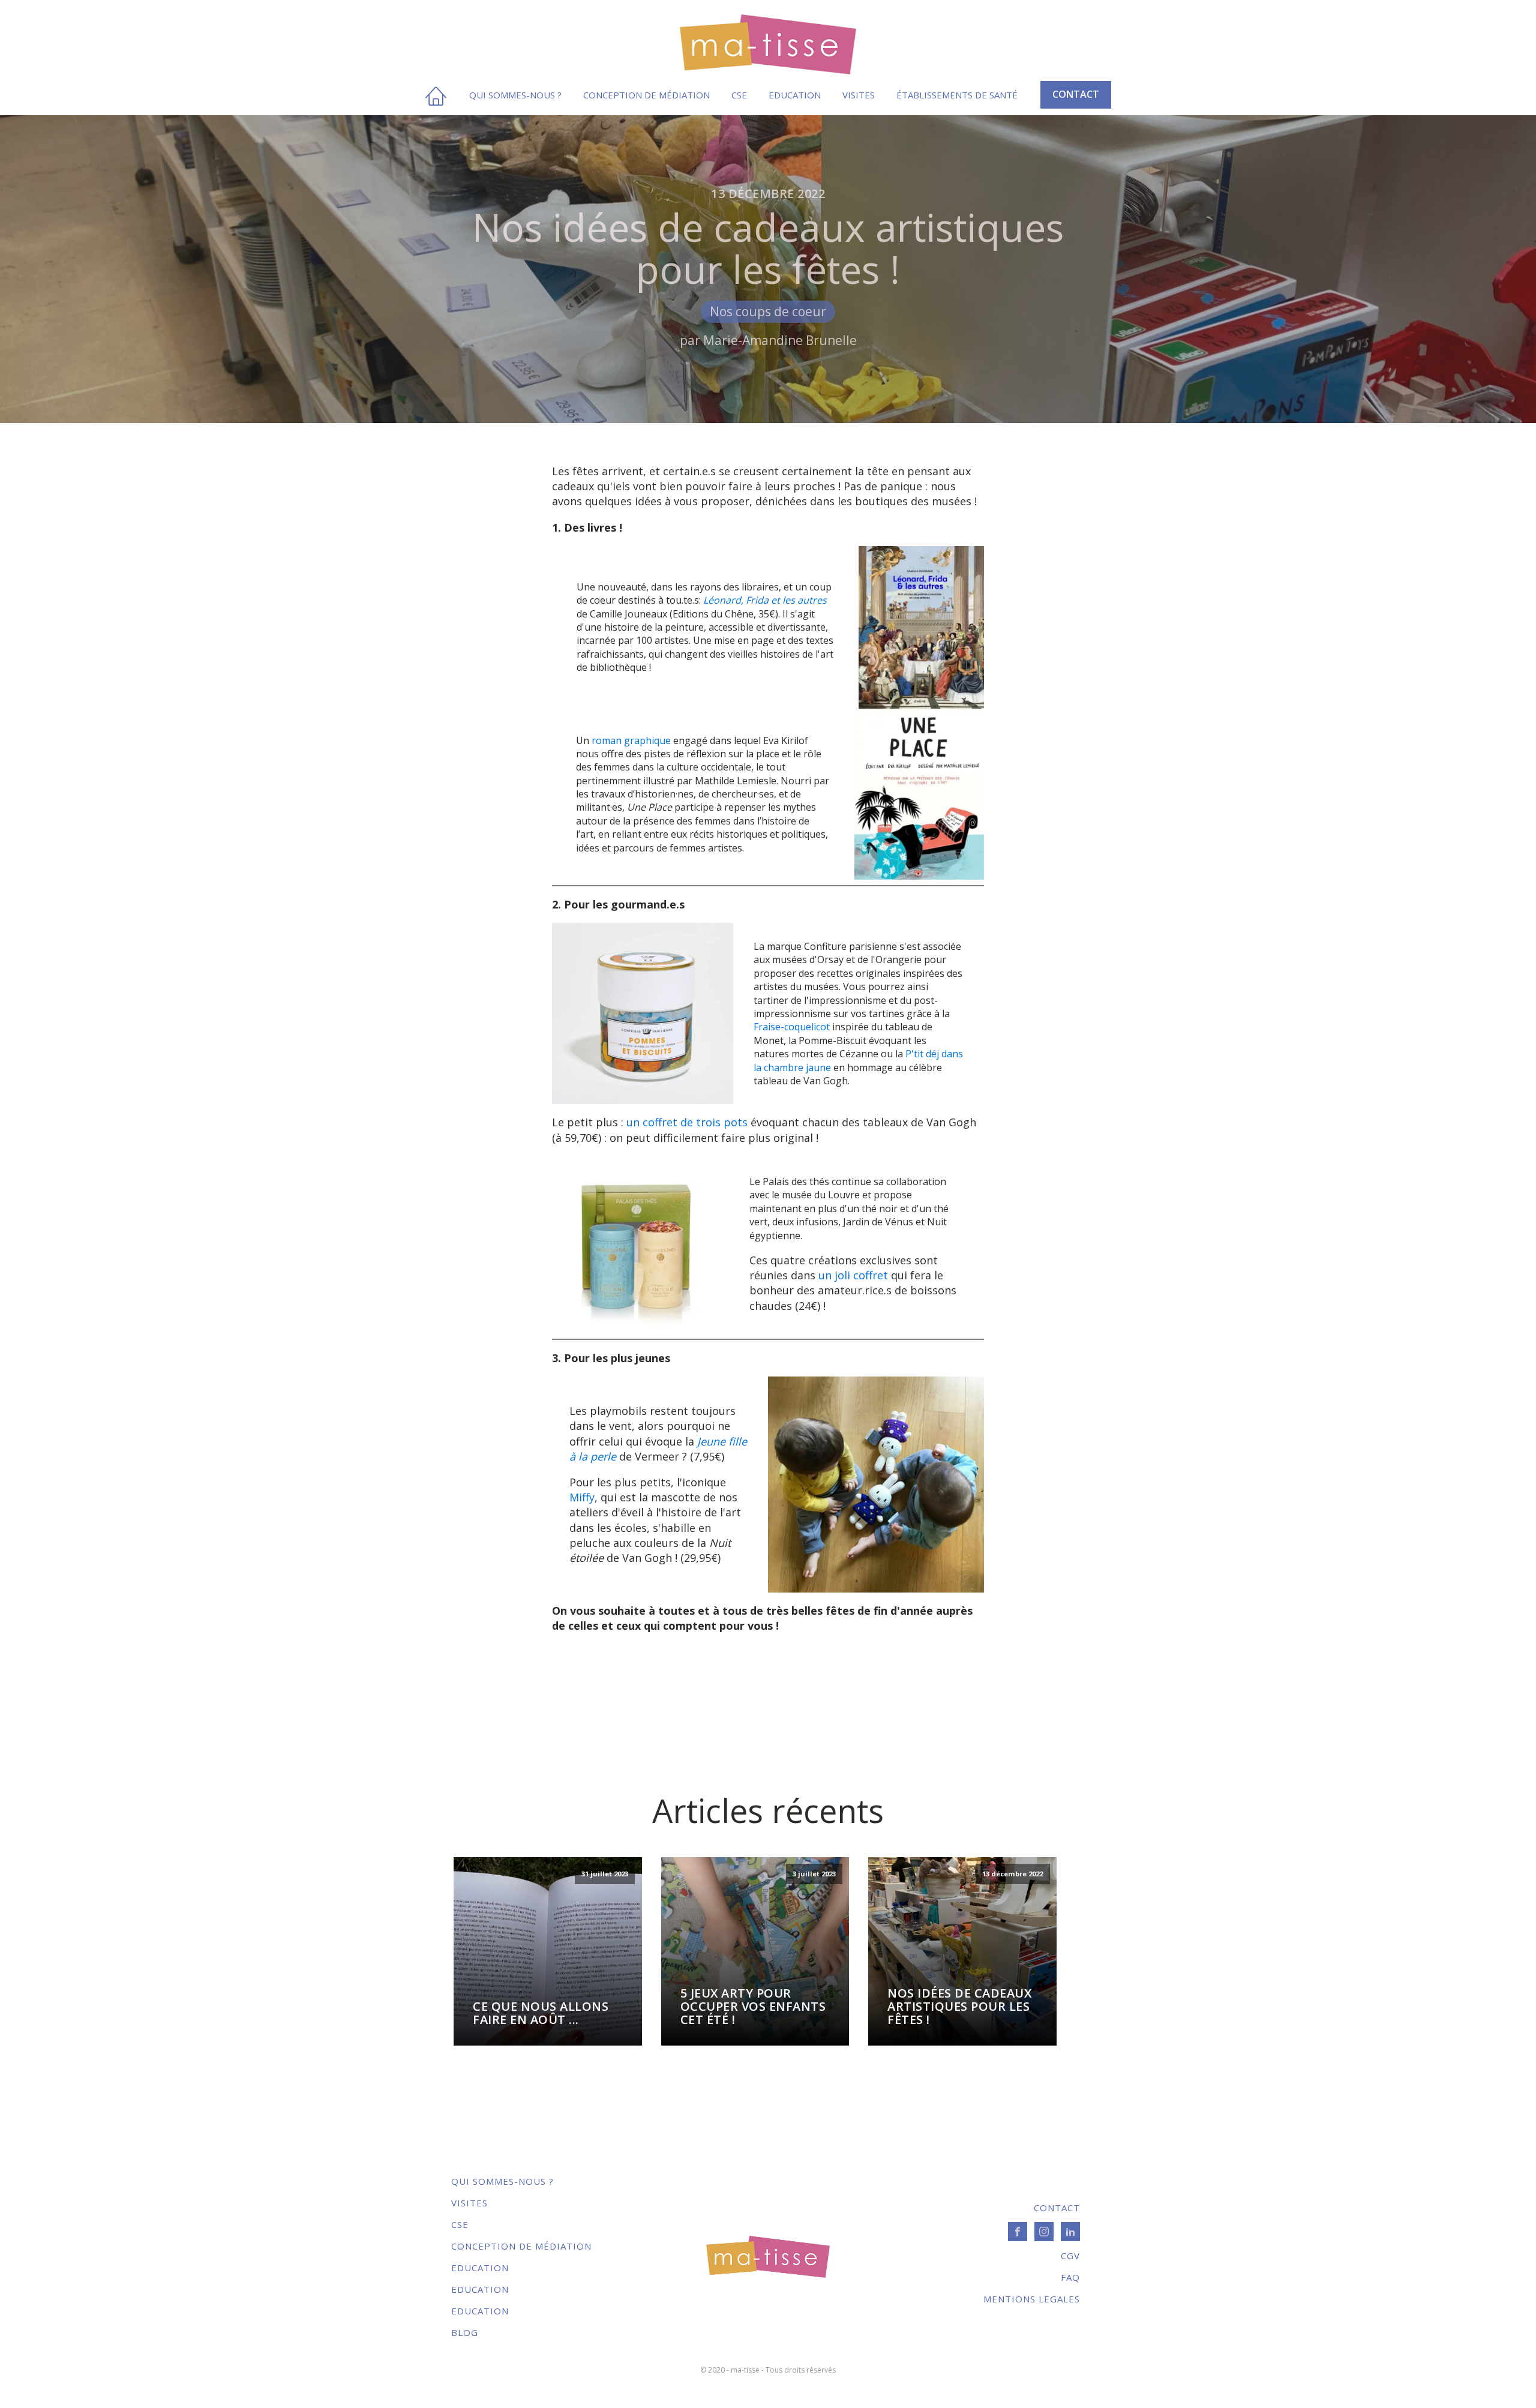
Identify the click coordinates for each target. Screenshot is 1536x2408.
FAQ (1070, 2277)
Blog (465, 2332)
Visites (859, 95)
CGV (1070, 2256)
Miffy (582, 1497)
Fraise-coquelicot (792, 1027)
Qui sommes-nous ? (515, 95)
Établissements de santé (957, 95)
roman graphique (632, 740)
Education (795, 95)
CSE (739, 95)
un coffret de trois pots (687, 1122)
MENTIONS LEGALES (1032, 2299)
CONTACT (1076, 94)
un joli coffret (853, 1275)
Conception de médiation (646, 95)
